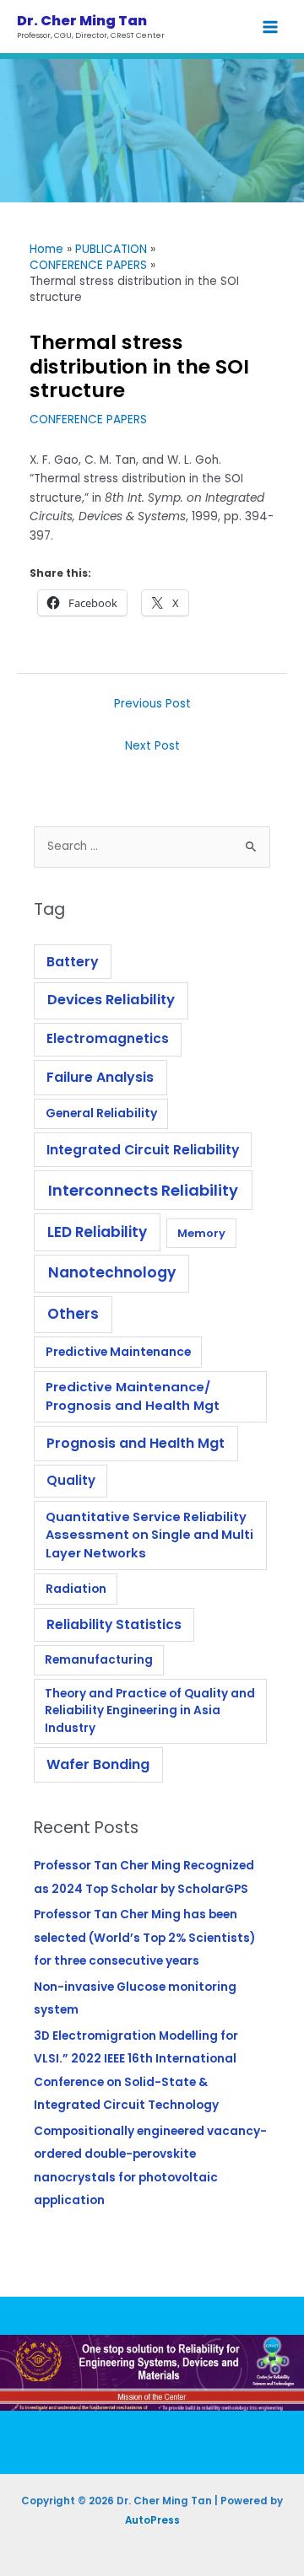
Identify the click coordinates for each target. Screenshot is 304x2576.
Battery (73, 962)
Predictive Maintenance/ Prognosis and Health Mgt (133, 1396)
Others (73, 1314)
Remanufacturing (99, 1660)
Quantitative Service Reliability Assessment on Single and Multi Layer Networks (149, 1535)
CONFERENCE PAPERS (88, 419)
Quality (71, 1480)
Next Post (152, 746)
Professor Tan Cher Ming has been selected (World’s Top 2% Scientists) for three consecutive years (144, 1938)
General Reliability (101, 1113)
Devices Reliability (111, 1000)
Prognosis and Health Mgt (136, 1443)
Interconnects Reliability (143, 1190)
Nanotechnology (112, 1272)
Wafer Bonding (98, 1764)
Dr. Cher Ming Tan (82, 21)
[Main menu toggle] (271, 27)
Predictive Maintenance (118, 1352)
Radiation (76, 1589)
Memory (201, 1233)
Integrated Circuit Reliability (143, 1150)
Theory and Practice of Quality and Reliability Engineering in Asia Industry (150, 1711)
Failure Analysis (100, 1077)
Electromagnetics (108, 1038)
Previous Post (152, 704)
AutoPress (152, 2520)
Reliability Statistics (114, 1624)
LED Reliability (97, 1232)
